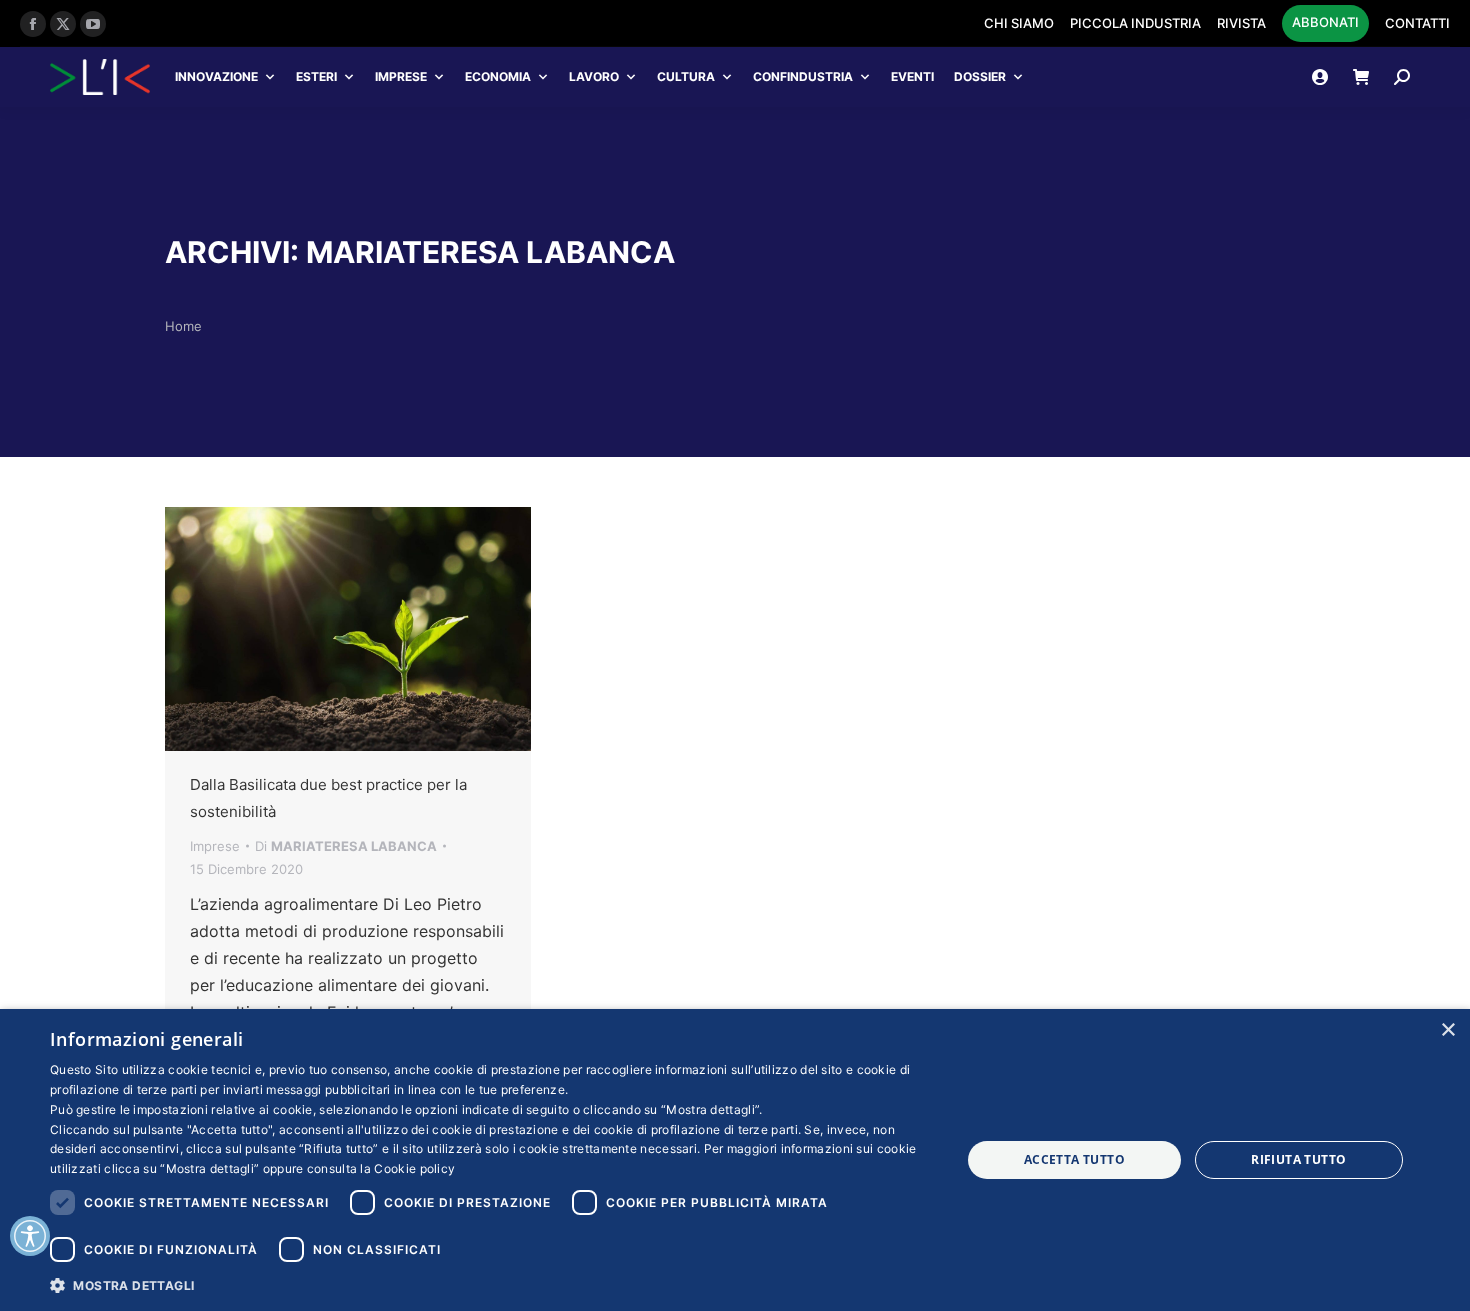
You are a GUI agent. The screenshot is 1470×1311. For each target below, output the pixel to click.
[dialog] (735, 1160)
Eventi (912, 76)
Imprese (401, 76)
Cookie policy (414, 1168)
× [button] (1447, 1030)
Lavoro (594, 76)
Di (346, 846)
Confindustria (803, 76)
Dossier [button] (980, 76)
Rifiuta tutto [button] (1298, 1159)
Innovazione (216, 76)
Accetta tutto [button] (1074, 1159)
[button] (492, 1284)
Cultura (686, 76)
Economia (498, 76)
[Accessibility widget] (30, 1236)
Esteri (316, 76)
